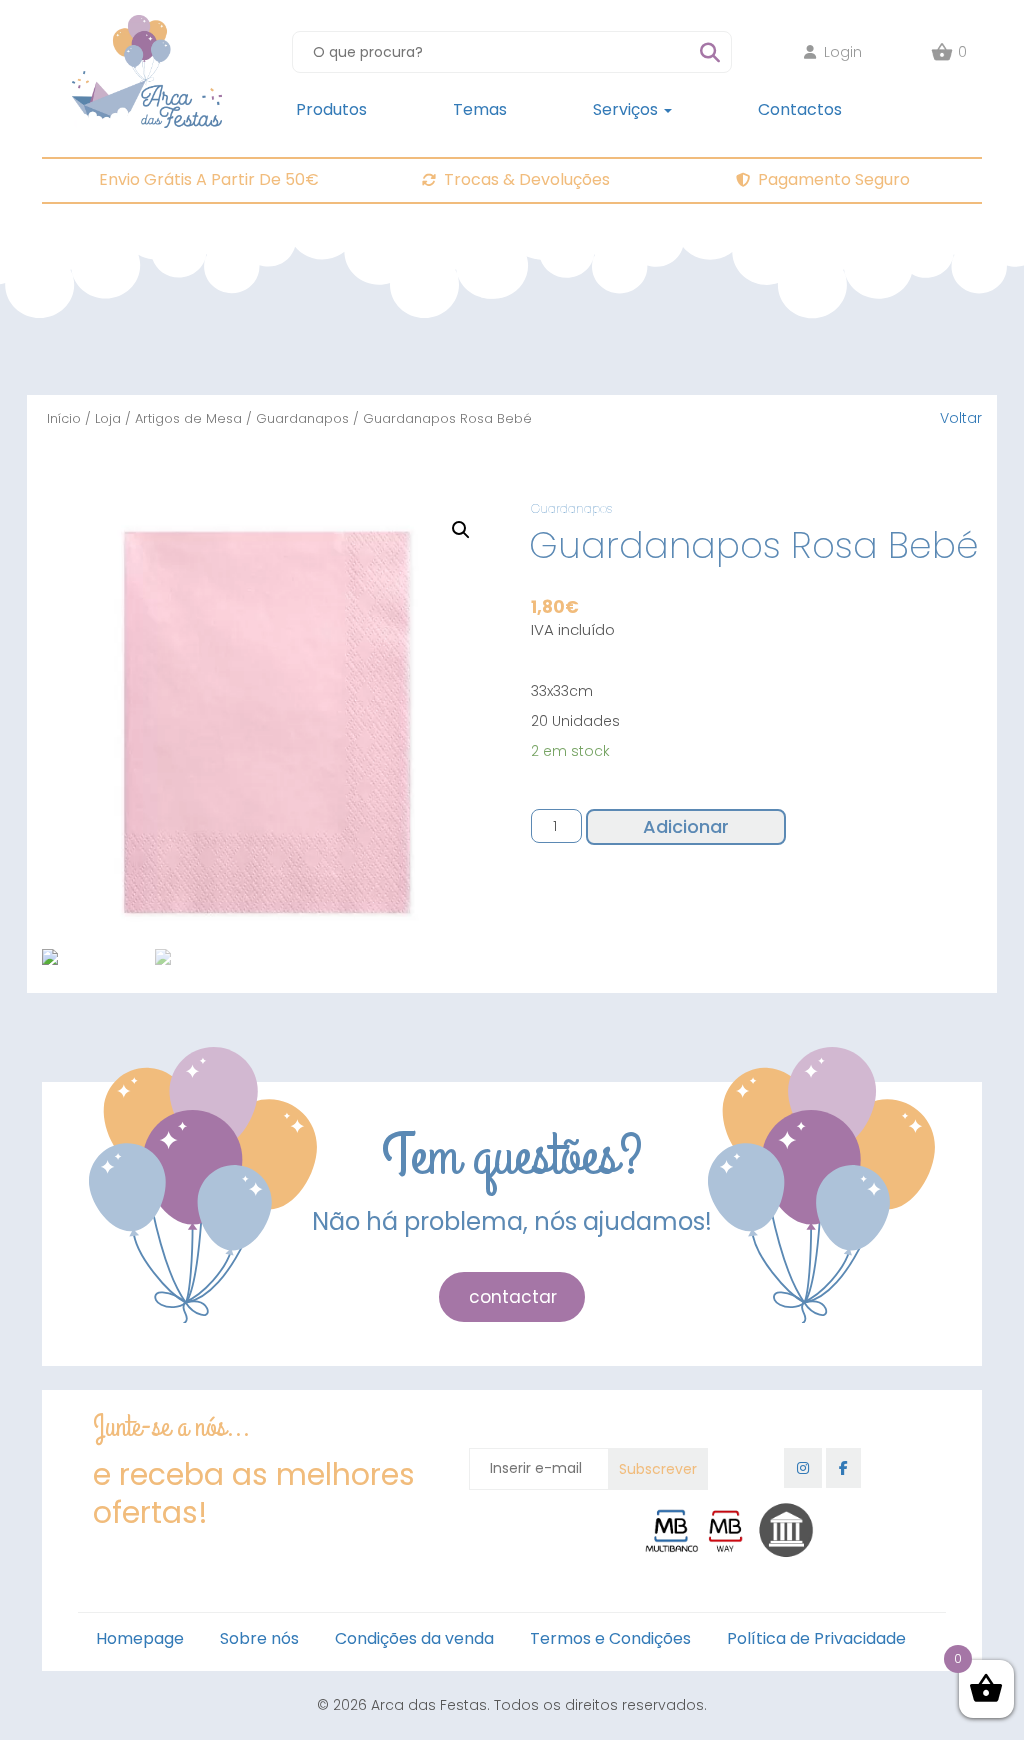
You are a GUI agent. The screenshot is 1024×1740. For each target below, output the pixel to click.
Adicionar (686, 826)
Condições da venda (414, 1638)
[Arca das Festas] (147, 25)
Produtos (331, 109)
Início (64, 418)
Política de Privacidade (816, 1638)
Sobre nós (259, 1638)
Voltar (961, 418)
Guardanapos (302, 418)
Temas (480, 109)
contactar (513, 1297)
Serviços (627, 109)
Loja (108, 418)
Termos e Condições (610, 1638)
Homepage (140, 1638)
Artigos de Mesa (188, 418)
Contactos (800, 109)
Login (843, 52)
